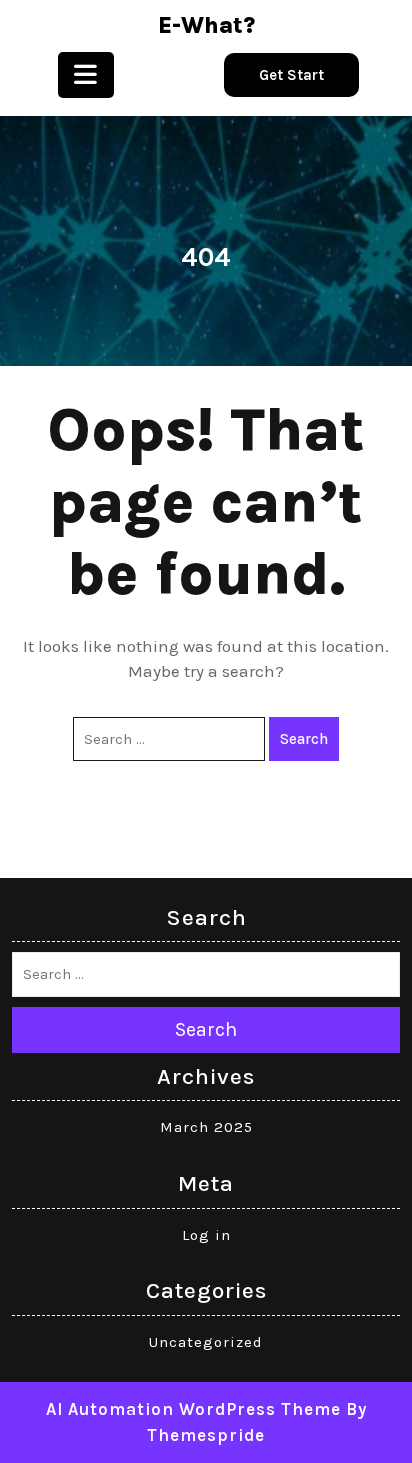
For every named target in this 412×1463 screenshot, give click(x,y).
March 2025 (206, 1127)
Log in (206, 1235)
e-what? (206, 25)
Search (304, 739)
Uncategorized (206, 1342)
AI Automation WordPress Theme (193, 1409)
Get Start (291, 75)
